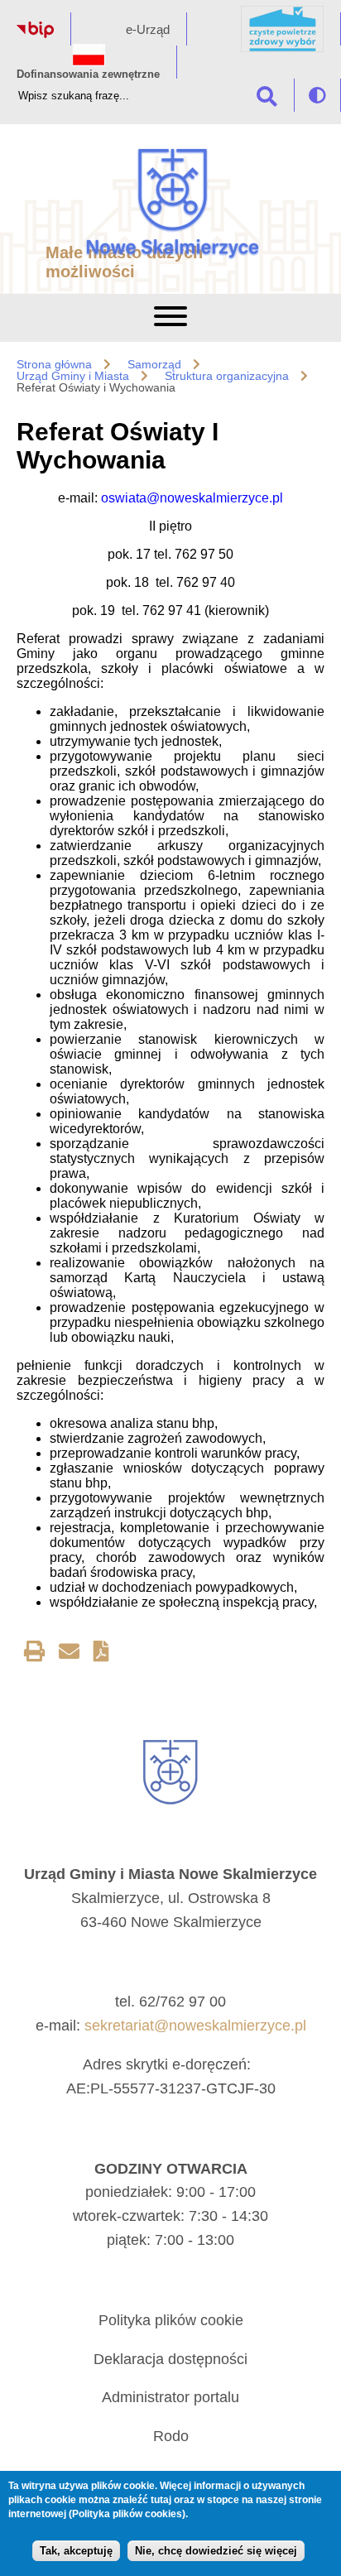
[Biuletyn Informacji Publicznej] (35, 34)
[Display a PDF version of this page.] (101, 1654)
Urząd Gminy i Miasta (73, 376)
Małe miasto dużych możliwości (124, 262)
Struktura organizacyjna (227, 376)
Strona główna (54, 364)
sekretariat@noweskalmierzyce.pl (195, 2026)
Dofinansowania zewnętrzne (88, 74)
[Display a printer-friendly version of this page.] (34, 1654)
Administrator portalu (170, 2397)
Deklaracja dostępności (170, 2359)
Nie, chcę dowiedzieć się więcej (216, 2551)
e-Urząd (148, 29)
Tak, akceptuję (76, 2551)
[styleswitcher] (317, 95)
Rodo (171, 2436)
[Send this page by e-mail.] (69, 1654)
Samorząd (154, 364)
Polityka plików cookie (171, 2320)
